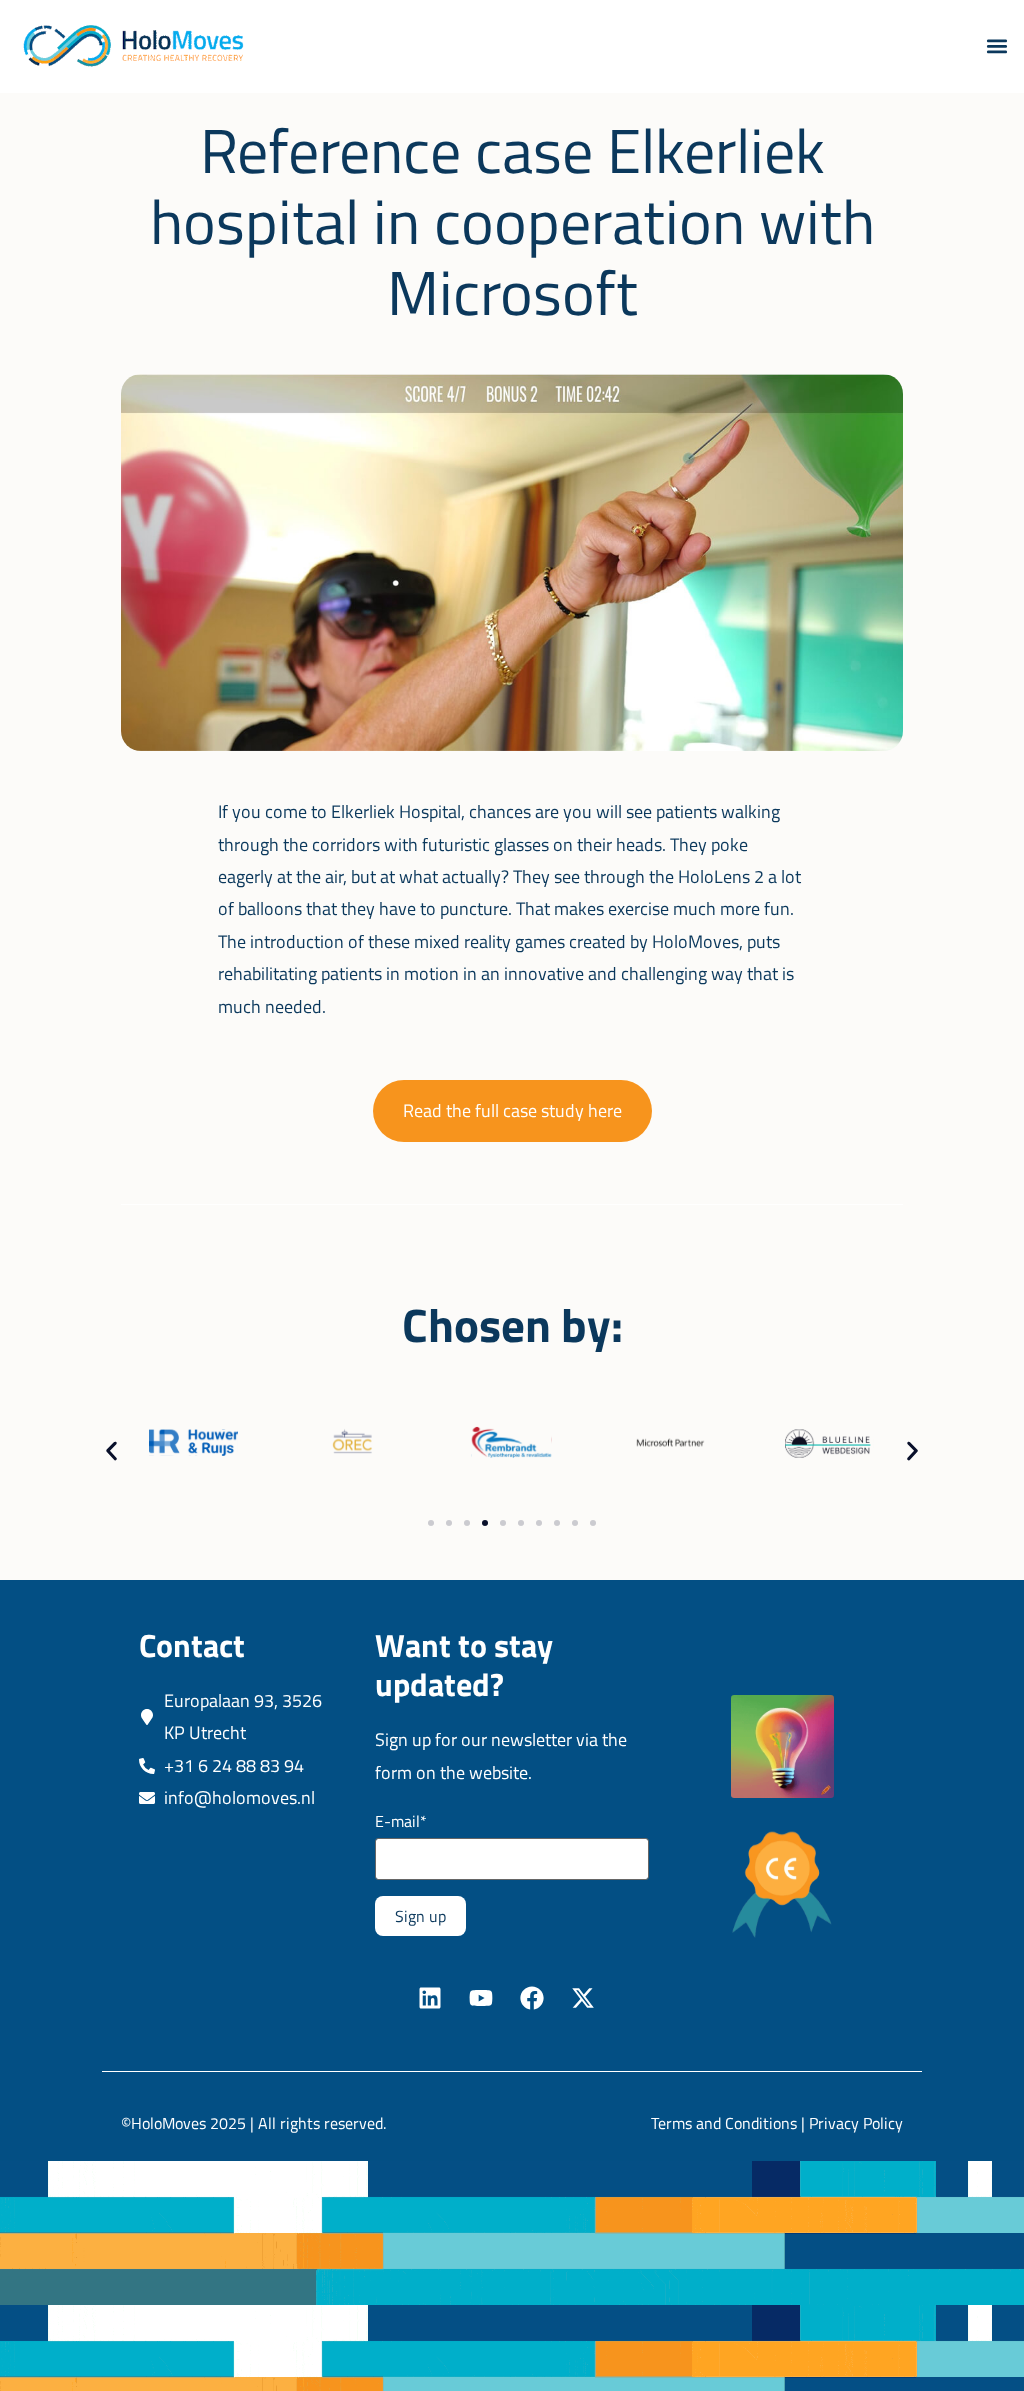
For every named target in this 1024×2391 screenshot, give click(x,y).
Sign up (420, 1916)
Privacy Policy (856, 2123)
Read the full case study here (512, 1110)
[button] (997, 46)
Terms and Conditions (724, 2123)
